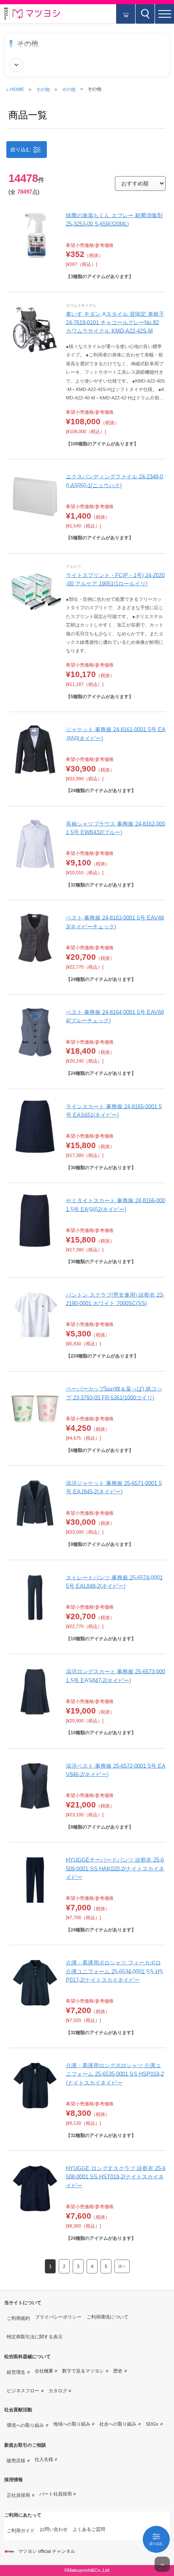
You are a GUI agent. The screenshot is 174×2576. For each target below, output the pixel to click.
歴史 (118, 2371)
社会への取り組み (118, 2424)
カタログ (58, 2391)
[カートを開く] (126, 14)
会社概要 (44, 2371)
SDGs (152, 2424)
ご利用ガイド (21, 2530)
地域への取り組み (72, 2424)
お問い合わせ (54, 2529)
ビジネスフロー (23, 2391)
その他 (43, 89)
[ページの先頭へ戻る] (162, 2564)
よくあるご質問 (89, 2529)
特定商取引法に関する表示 (35, 2337)
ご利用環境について (107, 2317)
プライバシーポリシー (58, 2317)
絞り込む (21, 150)
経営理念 (16, 2372)
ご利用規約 (18, 2318)
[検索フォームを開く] (145, 14)
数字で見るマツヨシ (83, 2371)
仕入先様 (44, 2459)
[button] (164, 14)
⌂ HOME (15, 89)
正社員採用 (18, 2495)
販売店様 (16, 2461)
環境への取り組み (25, 2425)
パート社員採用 (56, 2494)
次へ (122, 2266)
